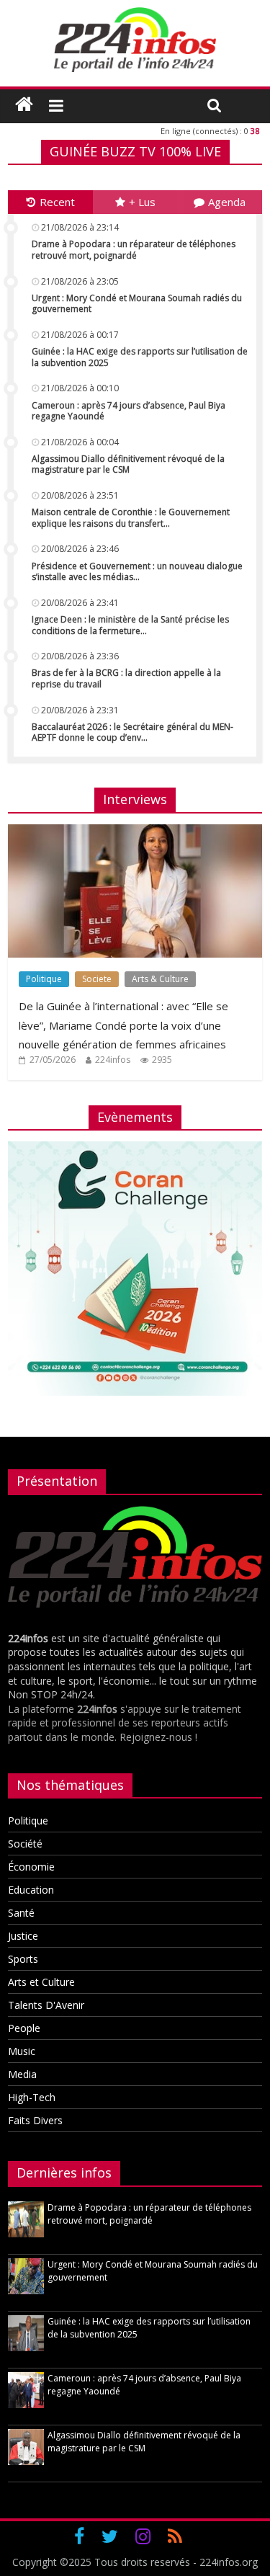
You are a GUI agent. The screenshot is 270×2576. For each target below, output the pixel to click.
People (24, 2028)
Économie (31, 1867)
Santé (21, 1913)
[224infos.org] (24, 104)
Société (25, 1844)
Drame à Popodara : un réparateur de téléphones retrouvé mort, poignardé (134, 250)
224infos (113, 1060)
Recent (57, 202)
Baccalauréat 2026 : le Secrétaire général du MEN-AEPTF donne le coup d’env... (132, 732)
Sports (23, 1959)
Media (22, 2074)
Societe (97, 979)
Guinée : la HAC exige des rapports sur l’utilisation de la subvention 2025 (140, 357)
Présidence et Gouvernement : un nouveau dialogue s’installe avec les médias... (137, 572)
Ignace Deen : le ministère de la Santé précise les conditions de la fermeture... (130, 625)
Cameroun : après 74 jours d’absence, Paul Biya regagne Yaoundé (129, 411)
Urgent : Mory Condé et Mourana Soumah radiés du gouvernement (137, 304)
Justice (23, 1936)
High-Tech (32, 2097)
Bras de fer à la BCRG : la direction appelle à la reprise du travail (126, 678)
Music (22, 2051)
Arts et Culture (41, 1982)
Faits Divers (35, 2120)
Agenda (227, 202)
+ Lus (142, 202)
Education (31, 1890)
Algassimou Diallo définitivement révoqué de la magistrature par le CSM (128, 464)
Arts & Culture (160, 979)
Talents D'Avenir (46, 2005)
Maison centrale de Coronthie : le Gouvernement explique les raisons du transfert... (131, 518)
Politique (44, 979)
